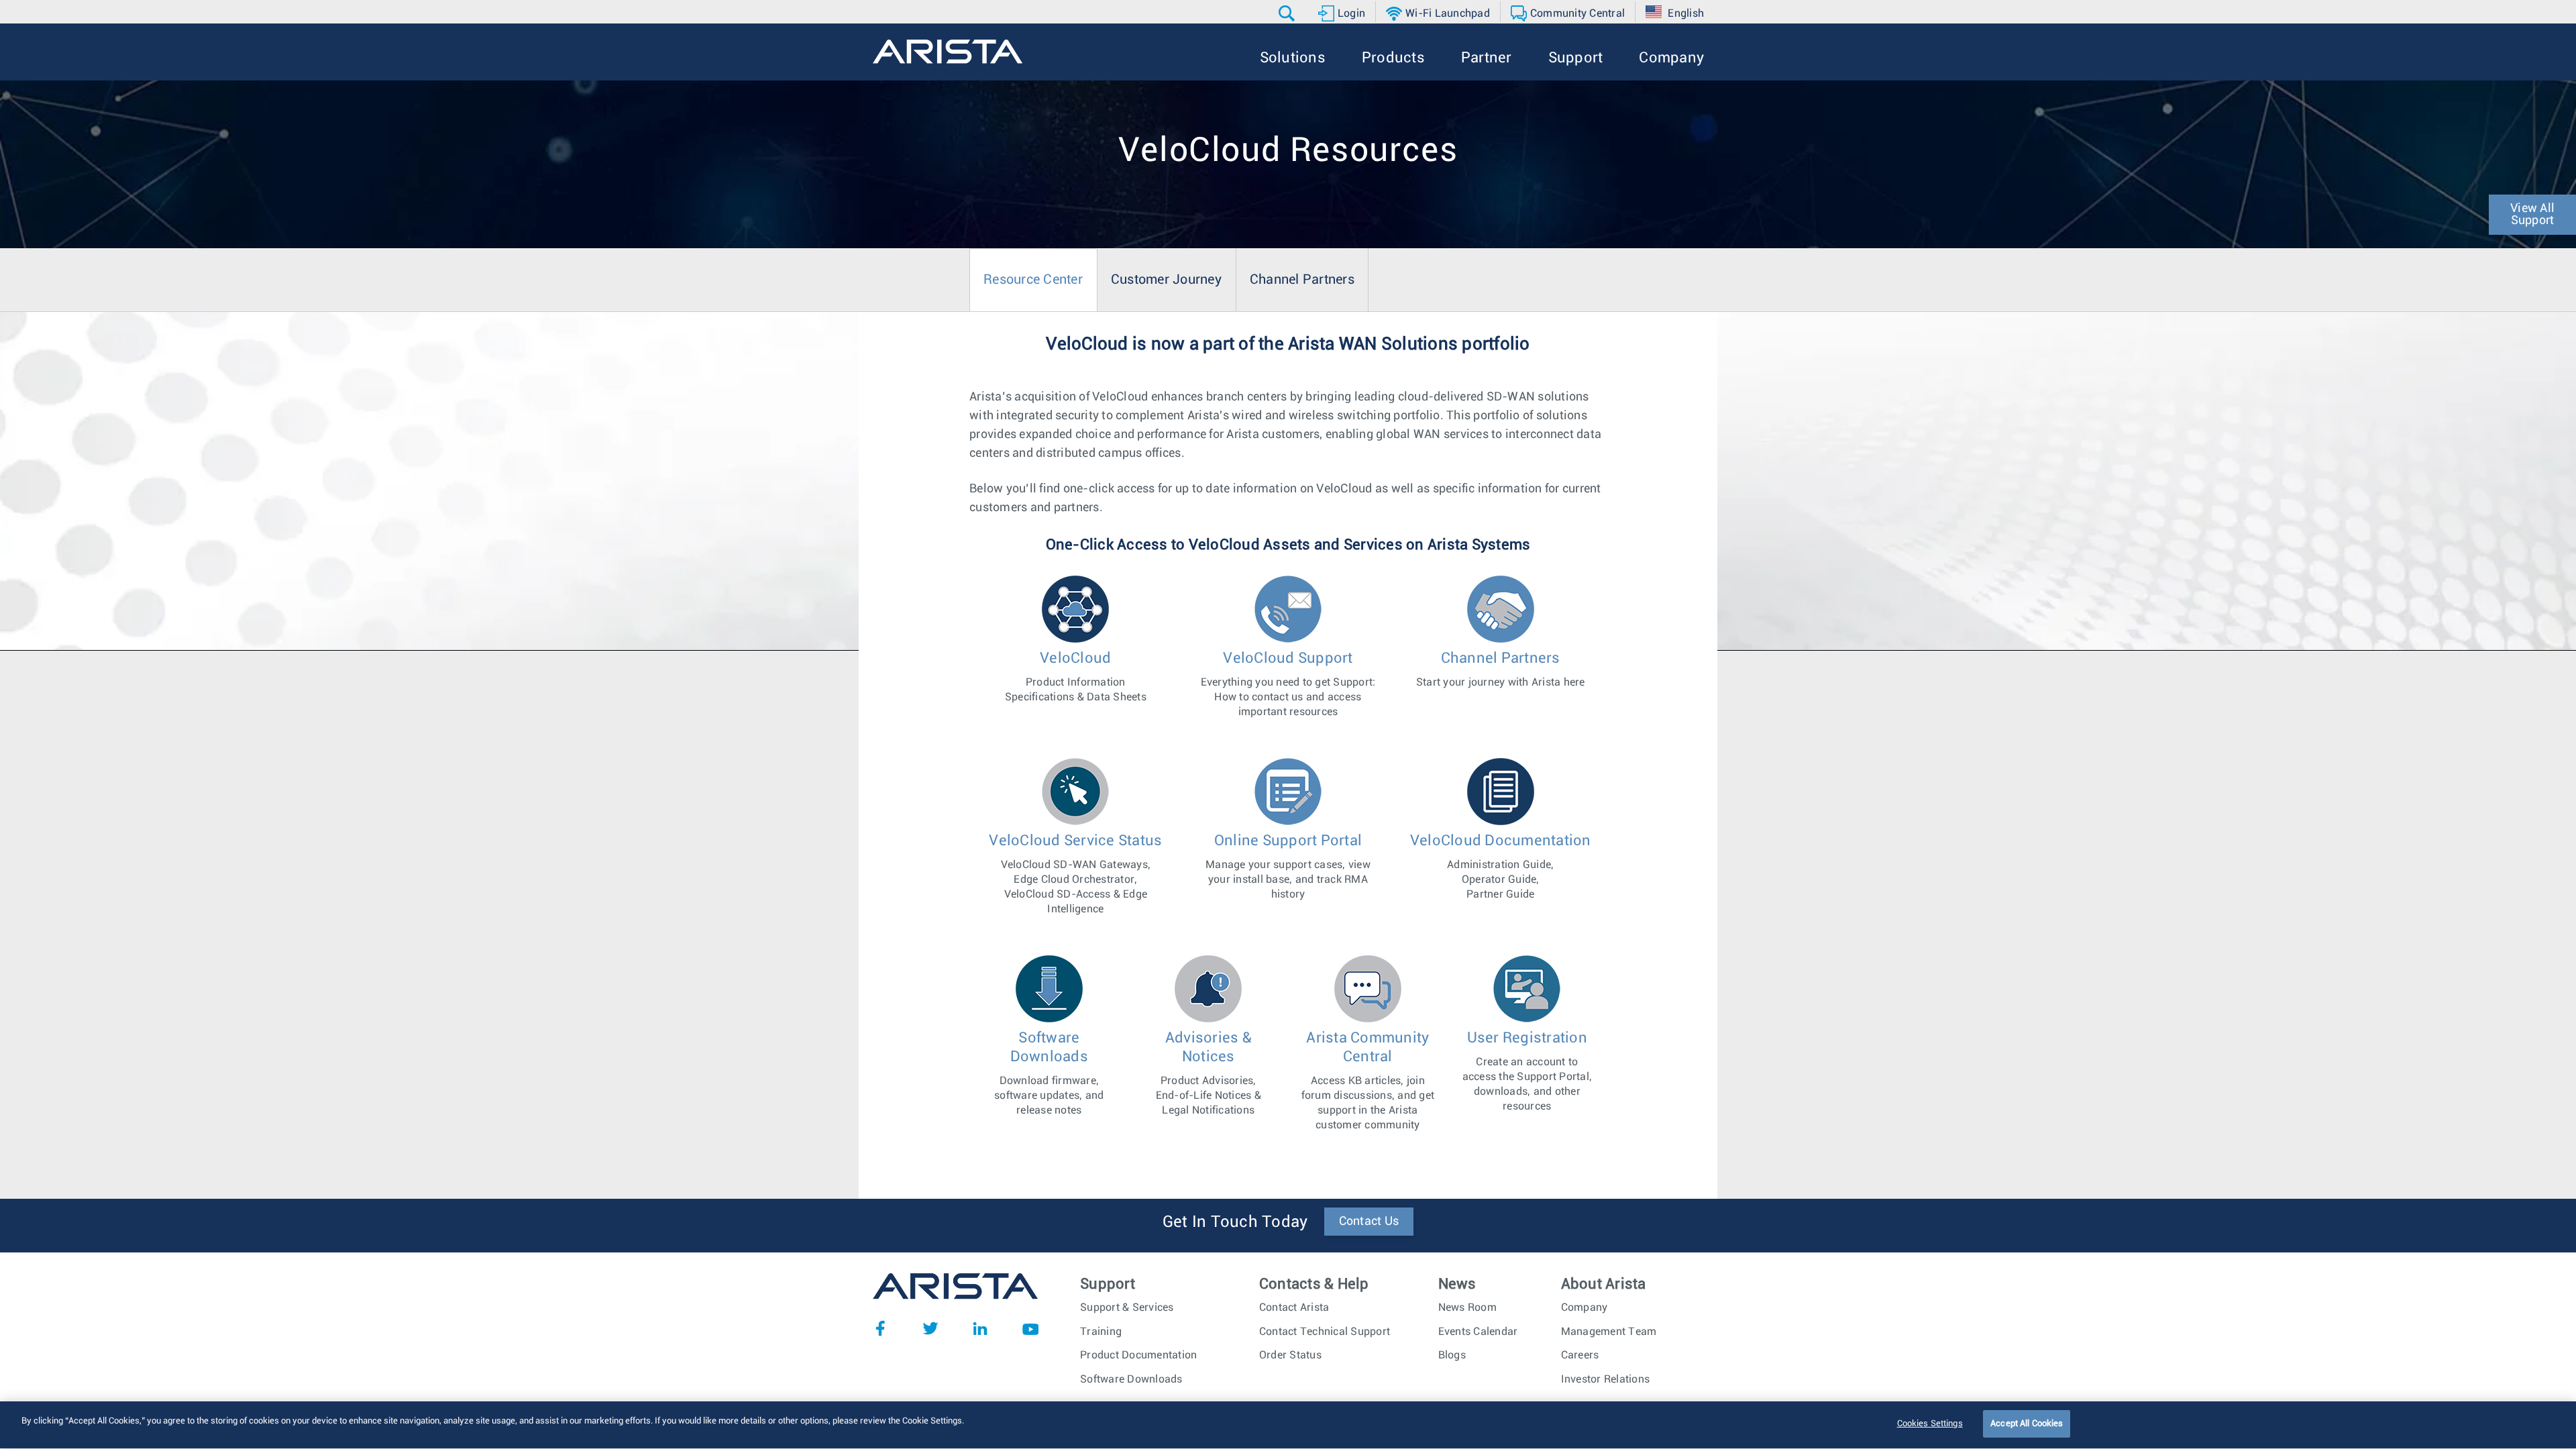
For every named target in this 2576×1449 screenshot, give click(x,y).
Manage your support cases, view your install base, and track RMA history (1288, 866)
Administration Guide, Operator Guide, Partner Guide (1501, 866)
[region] (1288, 1425)
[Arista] (948, 52)
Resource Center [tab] (1033, 280)
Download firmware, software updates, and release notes (1049, 1073)
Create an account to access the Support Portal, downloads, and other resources (1527, 1071)
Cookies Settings (1930, 1424)
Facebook (880, 1328)
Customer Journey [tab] (1166, 280)
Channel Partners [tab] (1302, 280)
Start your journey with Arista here (1501, 669)
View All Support (2532, 215)
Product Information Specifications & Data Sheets (1076, 677)
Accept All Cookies (2027, 1424)
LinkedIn (980, 1328)
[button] (1288, 13)
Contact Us (1369, 1222)
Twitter (930, 1328)
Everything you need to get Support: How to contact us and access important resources (1288, 684)
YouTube (1030, 1328)
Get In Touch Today (1235, 1222)
